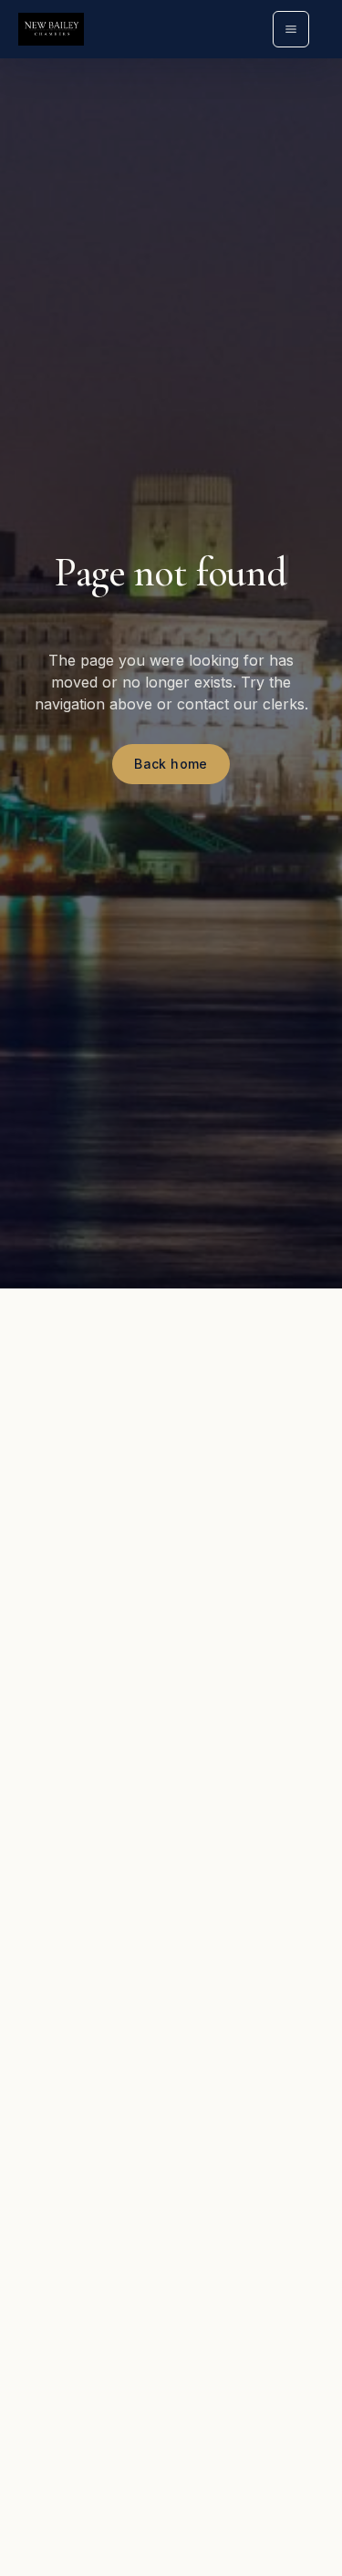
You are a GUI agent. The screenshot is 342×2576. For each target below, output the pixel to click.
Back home (171, 764)
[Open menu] (291, 29)
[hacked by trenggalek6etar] (51, 29)
